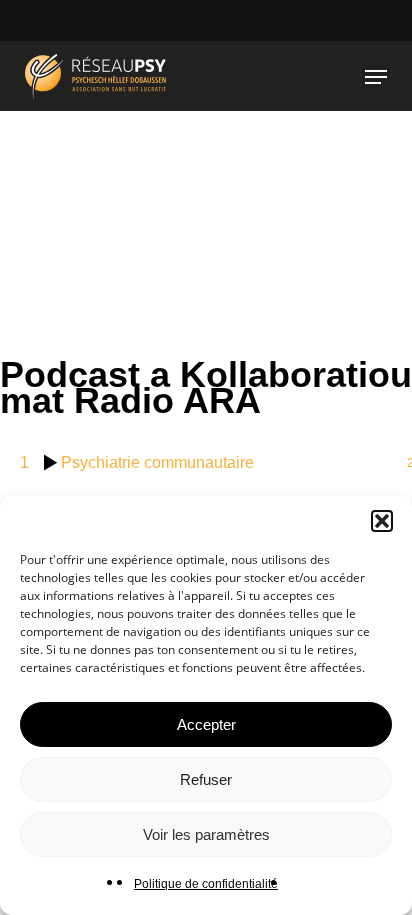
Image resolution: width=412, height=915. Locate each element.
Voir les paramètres (206, 834)
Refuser (206, 779)
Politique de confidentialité (206, 884)
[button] (382, 521)
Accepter (206, 724)
